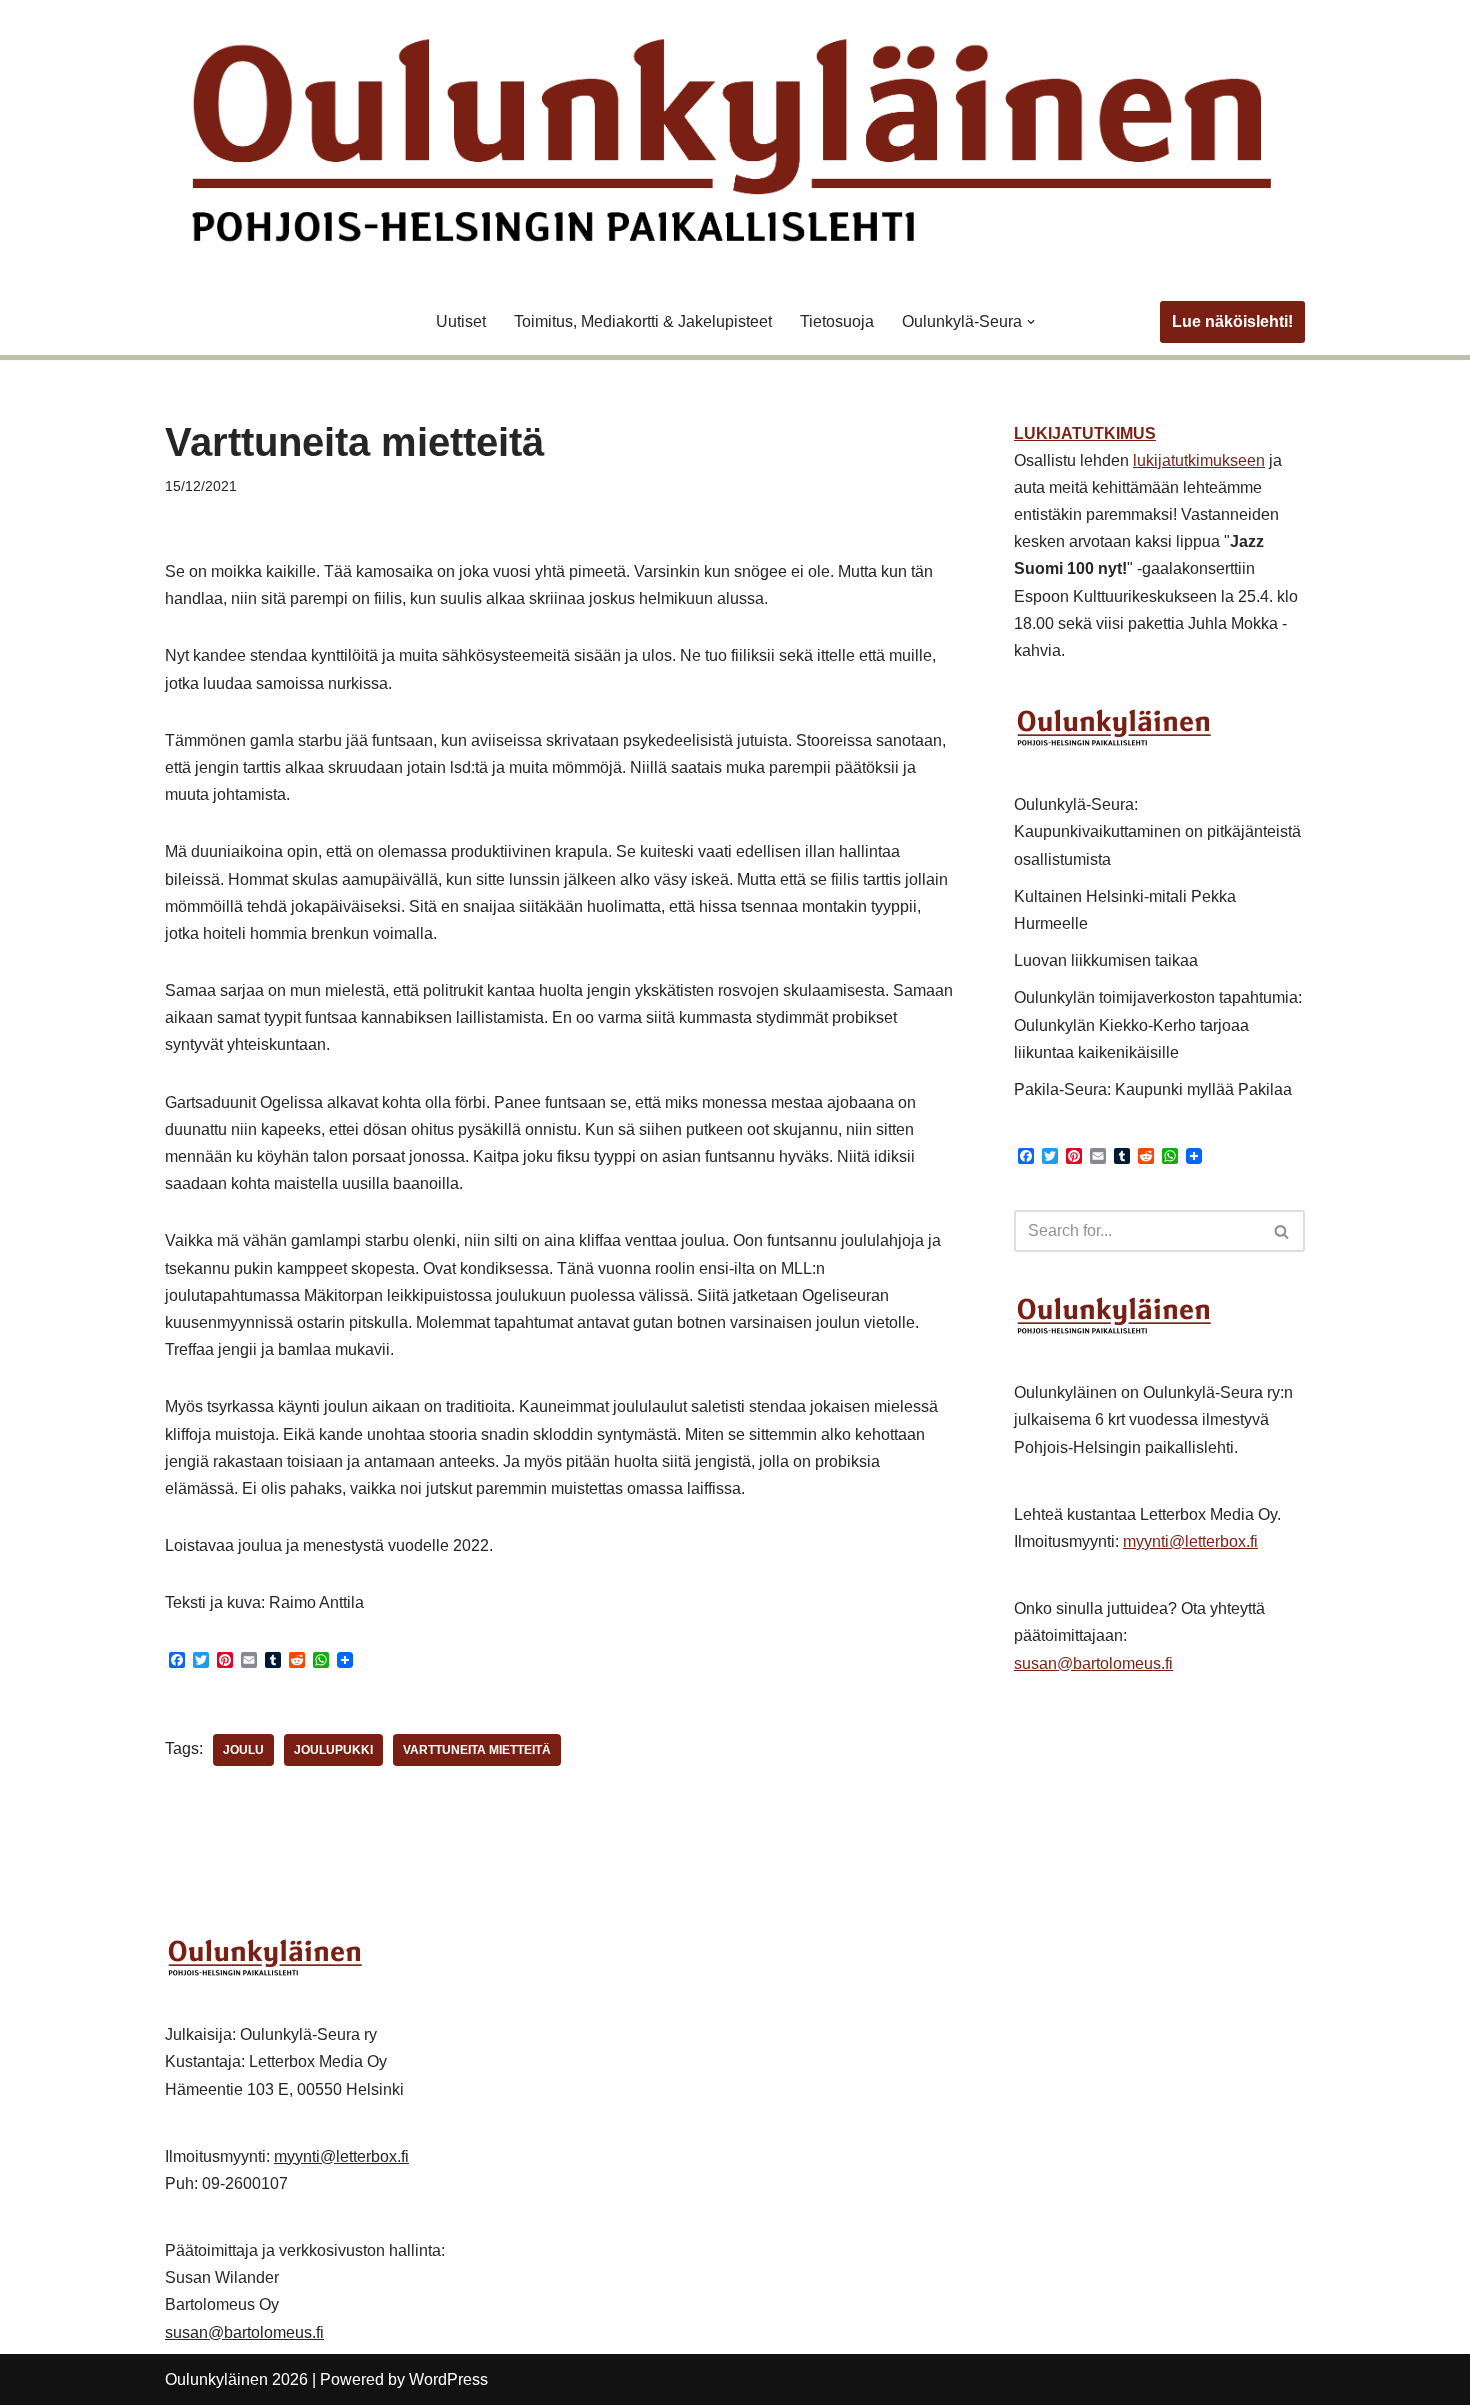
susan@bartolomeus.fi (1093, 1663)
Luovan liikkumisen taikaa (1106, 960)
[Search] (1282, 1231)
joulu (243, 1750)
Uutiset (461, 321)
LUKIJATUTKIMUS (1085, 433)
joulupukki (333, 1750)
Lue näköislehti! (1232, 321)
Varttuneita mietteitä (477, 1750)
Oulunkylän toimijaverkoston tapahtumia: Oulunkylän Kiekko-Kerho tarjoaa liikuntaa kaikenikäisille (1158, 1024)
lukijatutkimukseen (1199, 460)
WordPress (448, 2379)
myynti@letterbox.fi (1190, 1541)
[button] (1031, 322)
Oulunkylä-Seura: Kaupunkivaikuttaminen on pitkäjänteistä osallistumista (1157, 831)
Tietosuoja (837, 321)
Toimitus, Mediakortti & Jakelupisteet (643, 321)
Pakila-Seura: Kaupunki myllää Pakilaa (1153, 1089)
